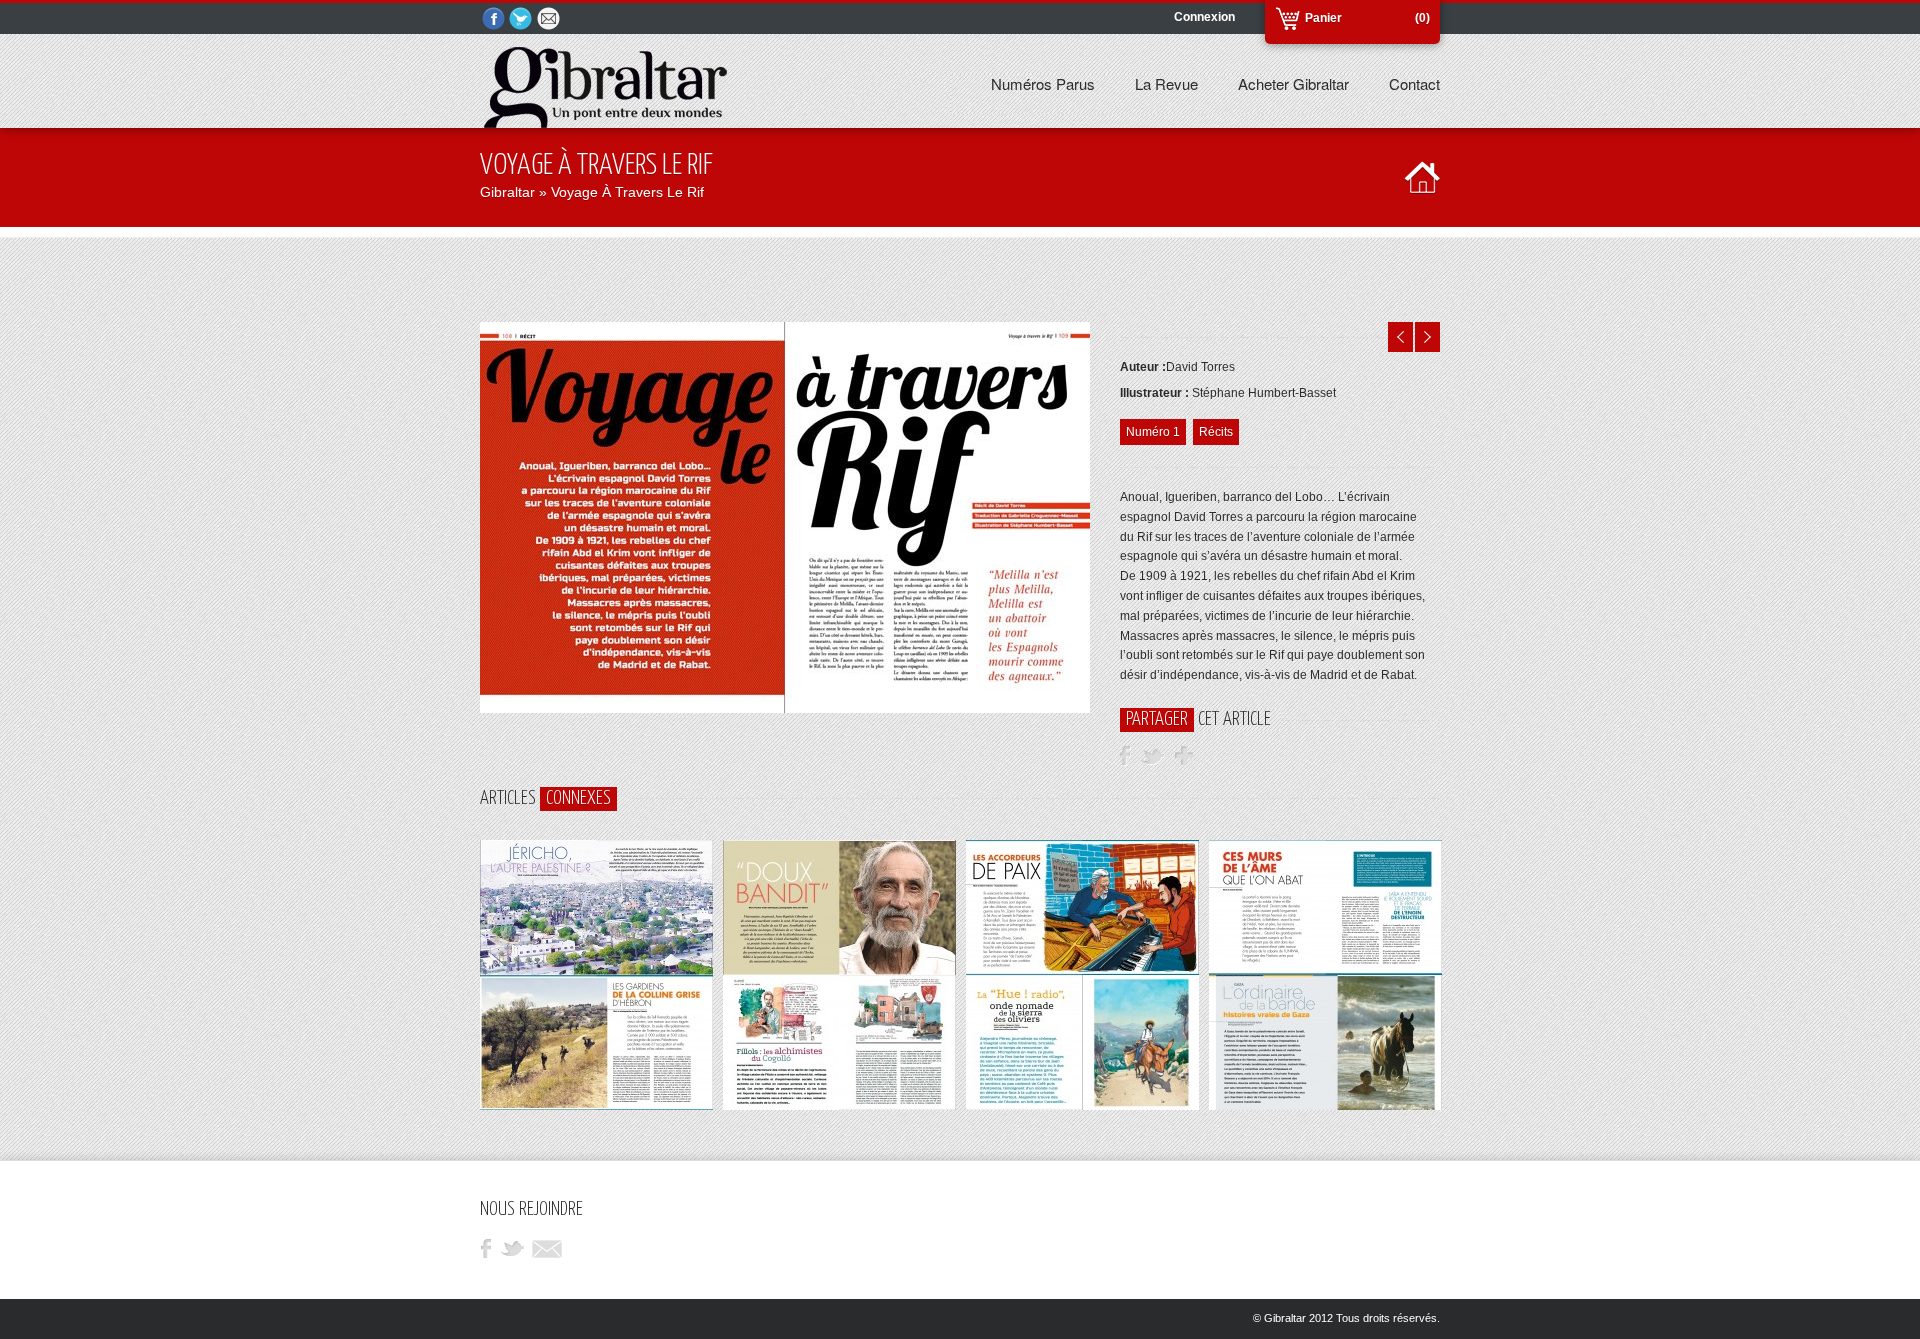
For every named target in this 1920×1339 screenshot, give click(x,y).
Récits (1216, 432)
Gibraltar (507, 192)
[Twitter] (522, 19)
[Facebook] (494, 19)
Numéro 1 (1153, 432)
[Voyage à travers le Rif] (785, 709)
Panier (1323, 18)
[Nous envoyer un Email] (550, 19)
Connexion (1204, 17)
